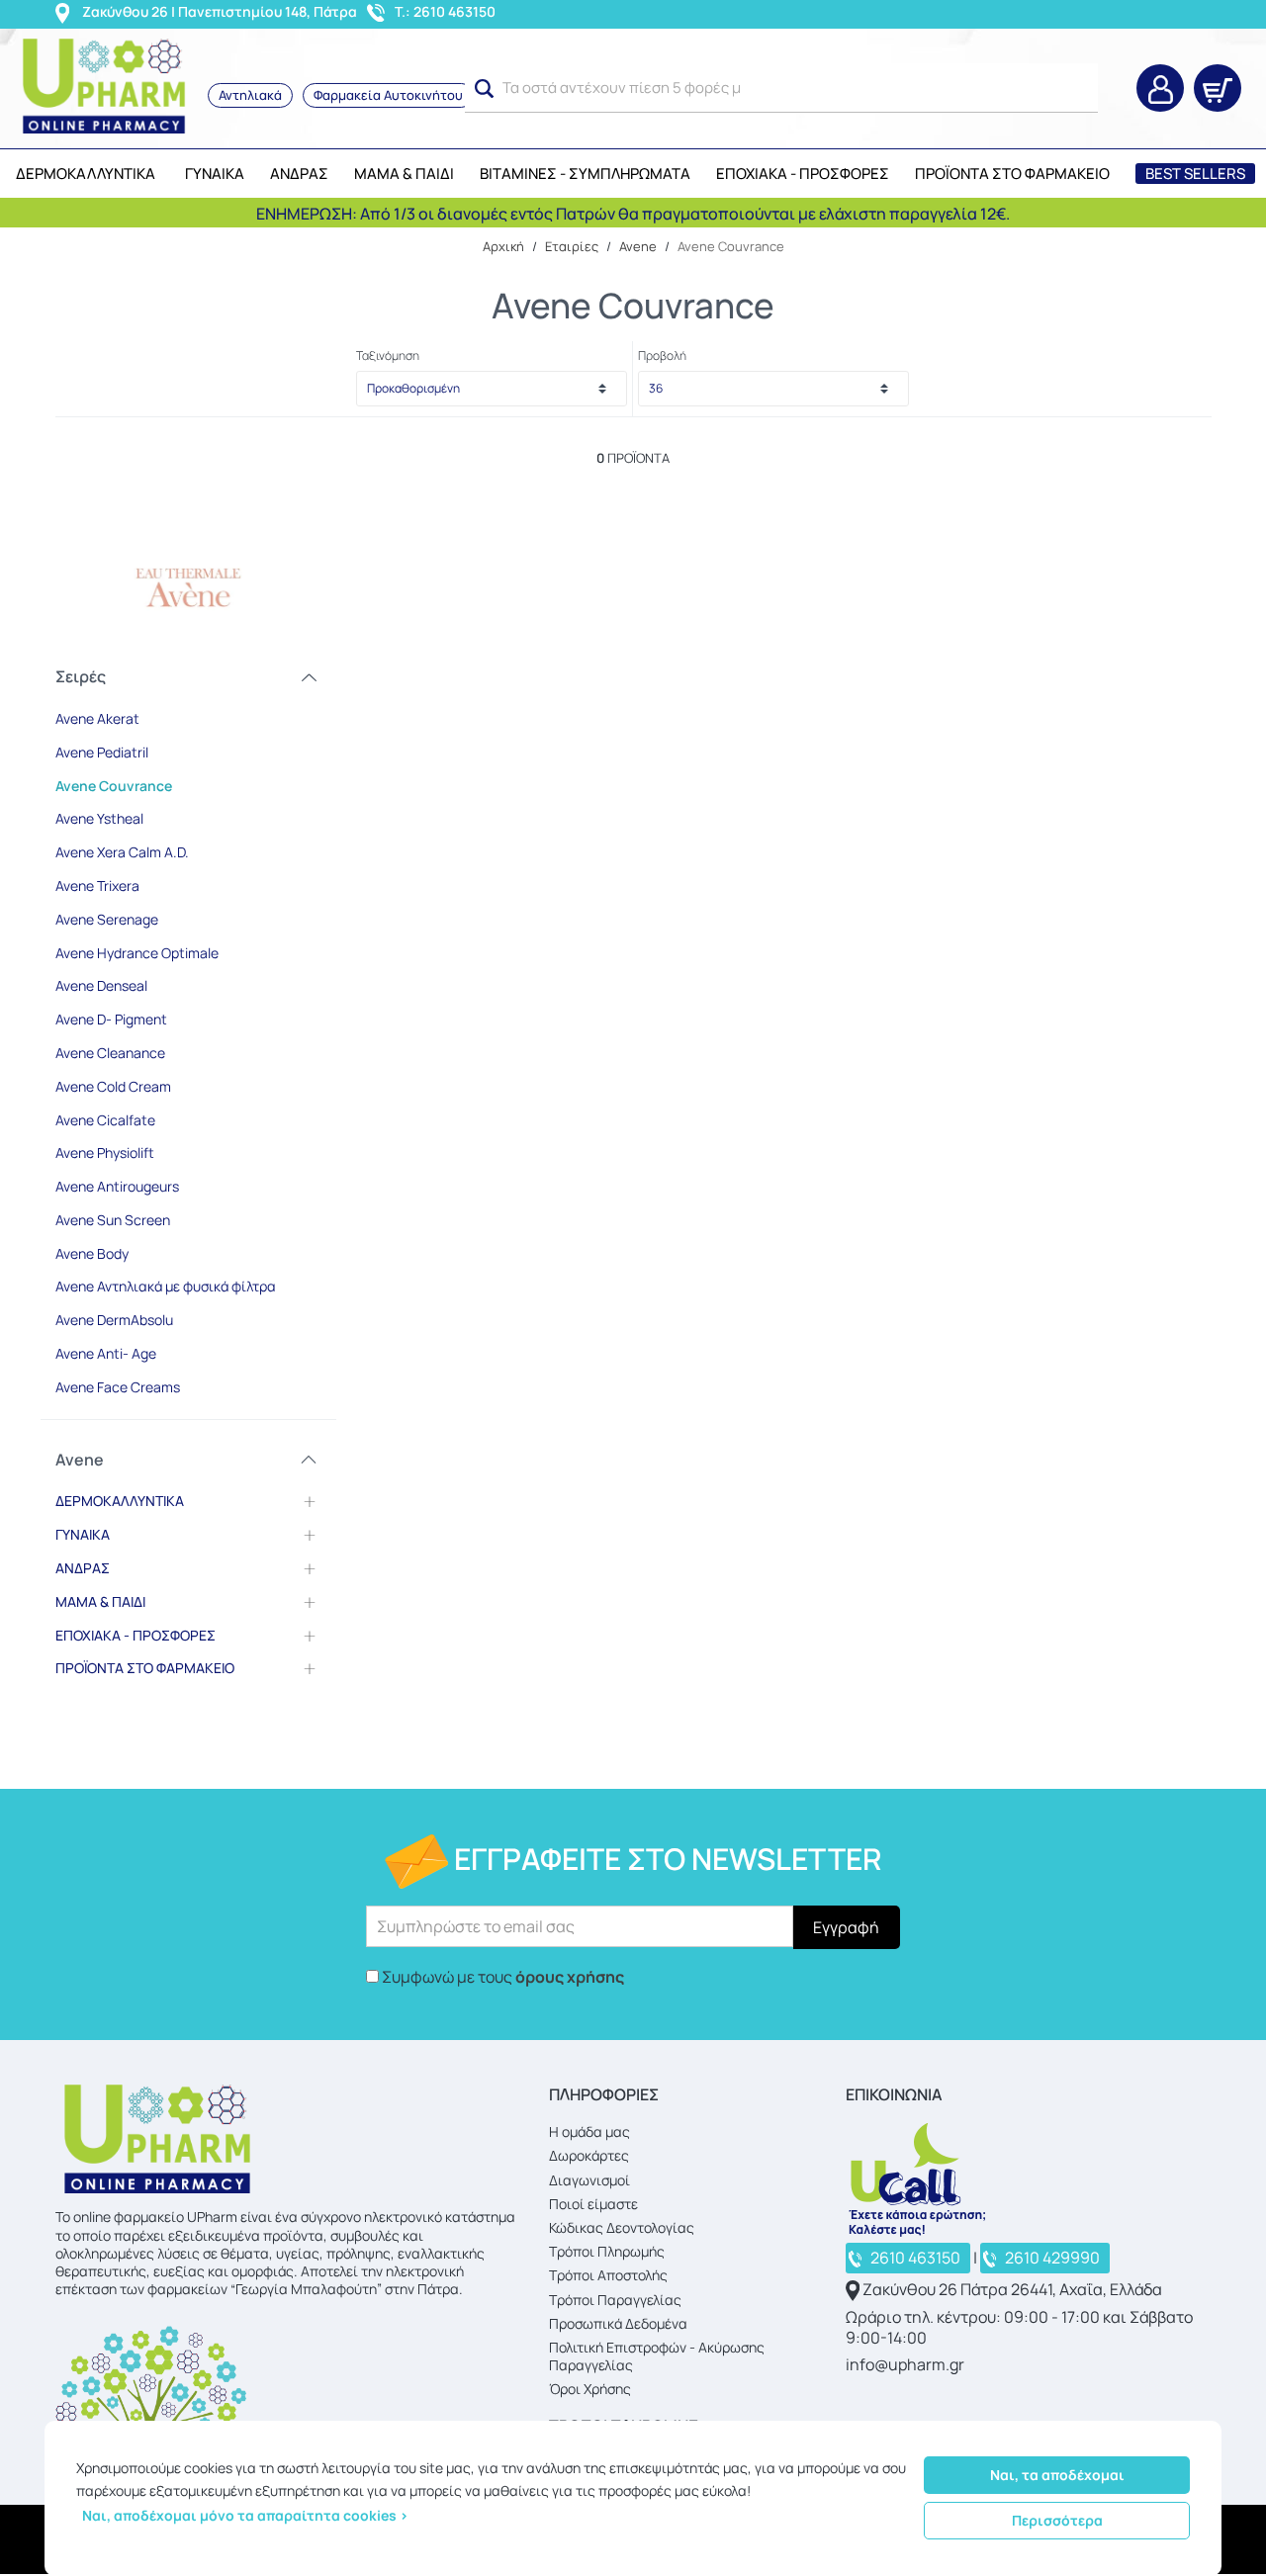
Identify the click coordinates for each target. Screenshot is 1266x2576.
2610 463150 (915, 2258)
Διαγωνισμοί (589, 2180)
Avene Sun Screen (113, 1220)
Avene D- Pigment (111, 1019)
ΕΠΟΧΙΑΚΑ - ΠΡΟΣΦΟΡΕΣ (803, 174)
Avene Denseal (101, 985)
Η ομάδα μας (589, 2132)
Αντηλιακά (250, 95)
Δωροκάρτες (589, 2155)
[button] (485, 89)
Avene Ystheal (99, 818)
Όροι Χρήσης (590, 2389)
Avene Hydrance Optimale (137, 953)
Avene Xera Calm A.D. (122, 852)
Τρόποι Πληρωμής (607, 2251)
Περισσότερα (1057, 2520)
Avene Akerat (97, 718)
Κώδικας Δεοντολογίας (622, 2227)
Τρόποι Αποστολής (608, 2275)
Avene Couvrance (114, 786)
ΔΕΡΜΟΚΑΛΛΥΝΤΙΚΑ (86, 174)
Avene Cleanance (110, 1053)
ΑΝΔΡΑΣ (299, 174)
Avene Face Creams (118, 1387)
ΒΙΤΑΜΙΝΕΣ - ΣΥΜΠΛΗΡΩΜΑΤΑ (585, 174)
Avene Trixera (97, 886)
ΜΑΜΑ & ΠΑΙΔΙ (404, 174)
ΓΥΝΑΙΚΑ (215, 174)
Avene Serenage (107, 919)
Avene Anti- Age (106, 1353)
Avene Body (92, 1253)
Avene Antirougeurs (117, 1186)
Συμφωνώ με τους (503, 1977)
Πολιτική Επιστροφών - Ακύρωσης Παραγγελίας (657, 2356)
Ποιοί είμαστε (593, 2204)
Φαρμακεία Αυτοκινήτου (388, 95)
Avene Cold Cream (113, 1086)
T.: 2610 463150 (445, 11)
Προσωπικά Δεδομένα (618, 2323)
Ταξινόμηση (388, 355)
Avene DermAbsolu (114, 1320)
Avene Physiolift (105, 1153)
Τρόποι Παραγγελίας (615, 2300)
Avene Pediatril (102, 752)
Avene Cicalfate (105, 1120)
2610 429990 (1052, 2258)
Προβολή (662, 355)
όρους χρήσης (570, 1977)
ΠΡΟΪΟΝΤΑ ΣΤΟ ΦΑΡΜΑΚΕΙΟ (1012, 174)
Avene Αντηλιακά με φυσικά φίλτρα (166, 1286)
